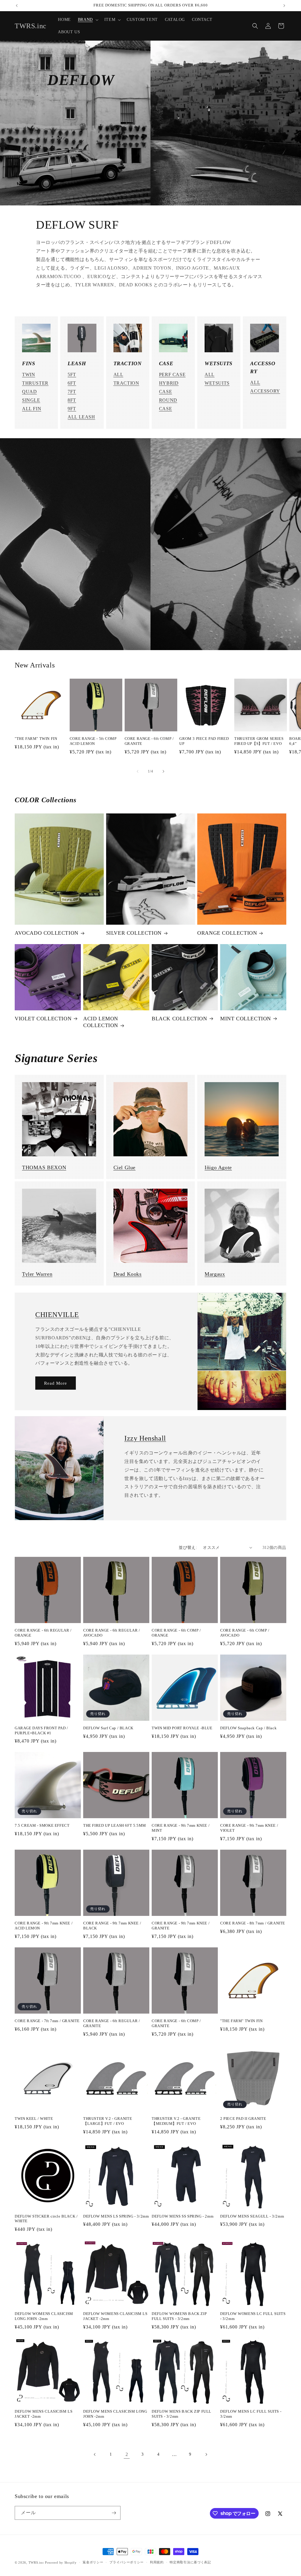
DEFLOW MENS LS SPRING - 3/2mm (116, 2216)
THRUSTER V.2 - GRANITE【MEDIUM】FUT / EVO (176, 2121)
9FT (72, 409)
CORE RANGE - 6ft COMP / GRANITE (149, 741)
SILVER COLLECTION (134, 933)
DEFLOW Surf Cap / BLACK (108, 1728)
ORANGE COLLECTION (227, 933)
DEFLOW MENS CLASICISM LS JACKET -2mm (44, 2414)
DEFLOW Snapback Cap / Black (248, 1728)
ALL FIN (32, 409)
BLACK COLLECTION (179, 1019)
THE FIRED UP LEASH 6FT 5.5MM (115, 1825)
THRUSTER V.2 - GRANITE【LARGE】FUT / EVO (108, 2121)
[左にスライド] (138, 771)
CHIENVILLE (57, 1315)
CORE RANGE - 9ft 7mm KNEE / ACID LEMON (44, 1926)
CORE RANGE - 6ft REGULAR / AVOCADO (112, 1633)
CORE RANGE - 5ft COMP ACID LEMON (93, 741)
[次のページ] (206, 2454)
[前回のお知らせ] (17, 6)
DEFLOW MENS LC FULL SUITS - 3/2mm (251, 2414)
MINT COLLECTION (246, 1019)
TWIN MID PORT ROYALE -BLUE (182, 1728)
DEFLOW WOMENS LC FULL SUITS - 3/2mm (253, 2316)
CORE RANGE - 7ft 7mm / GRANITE (47, 2021)
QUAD (29, 392)
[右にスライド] (163, 771)
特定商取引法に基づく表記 (190, 2562)
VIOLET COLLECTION (43, 1019)
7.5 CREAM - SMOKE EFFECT (42, 1825)
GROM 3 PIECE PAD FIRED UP (204, 741)
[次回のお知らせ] (284, 6)
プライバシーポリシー (127, 2562)
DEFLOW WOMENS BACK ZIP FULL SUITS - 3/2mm (179, 2316)
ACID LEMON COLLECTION (101, 1022)
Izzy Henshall (145, 1438)
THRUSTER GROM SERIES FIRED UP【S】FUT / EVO (259, 741)
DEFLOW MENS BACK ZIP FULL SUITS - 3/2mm (182, 2414)
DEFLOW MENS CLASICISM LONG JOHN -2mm (115, 2414)
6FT (72, 383)
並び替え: (188, 1548)
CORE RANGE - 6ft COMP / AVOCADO (245, 1633)
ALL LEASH (81, 417)
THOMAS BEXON (44, 1167)
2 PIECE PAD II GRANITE (243, 2119)
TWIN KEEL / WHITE (34, 2119)
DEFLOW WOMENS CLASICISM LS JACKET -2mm (115, 2316)
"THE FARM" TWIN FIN (36, 739)
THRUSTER (35, 383)
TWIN (29, 374)
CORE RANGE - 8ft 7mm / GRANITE (253, 1923)
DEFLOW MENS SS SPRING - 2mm (183, 2216)
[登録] (114, 2513)
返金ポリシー (93, 2562)
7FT (72, 392)
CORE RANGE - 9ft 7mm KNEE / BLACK (112, 1926)
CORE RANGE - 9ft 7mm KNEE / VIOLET (249, 1828)
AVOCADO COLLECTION (47, 933)
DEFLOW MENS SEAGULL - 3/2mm (252, 2216)
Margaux (215, 1274)
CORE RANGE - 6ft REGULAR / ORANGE (43, 1633)
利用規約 (157, 2562)
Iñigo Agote (218, 1167)
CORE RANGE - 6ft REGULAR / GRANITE (112, 2023)
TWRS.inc (36, 2562)
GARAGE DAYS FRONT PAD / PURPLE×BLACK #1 (41, 1730)
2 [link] (127, 2454)
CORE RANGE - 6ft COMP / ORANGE (176, 1633)
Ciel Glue (124, 1167)
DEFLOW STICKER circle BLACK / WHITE (46, 2219)
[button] (88, 20)
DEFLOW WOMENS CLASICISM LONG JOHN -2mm (44, 2316)
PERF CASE (172, 374)
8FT (72, 400)
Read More (56, 1383)
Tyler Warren (37, 1274)
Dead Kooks (128, 1274)
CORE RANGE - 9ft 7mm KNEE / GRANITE (181, 1926)
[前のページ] (95, 2454)
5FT (72, 374)
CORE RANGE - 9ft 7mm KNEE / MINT (181, 1828)
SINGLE (31, 400)
